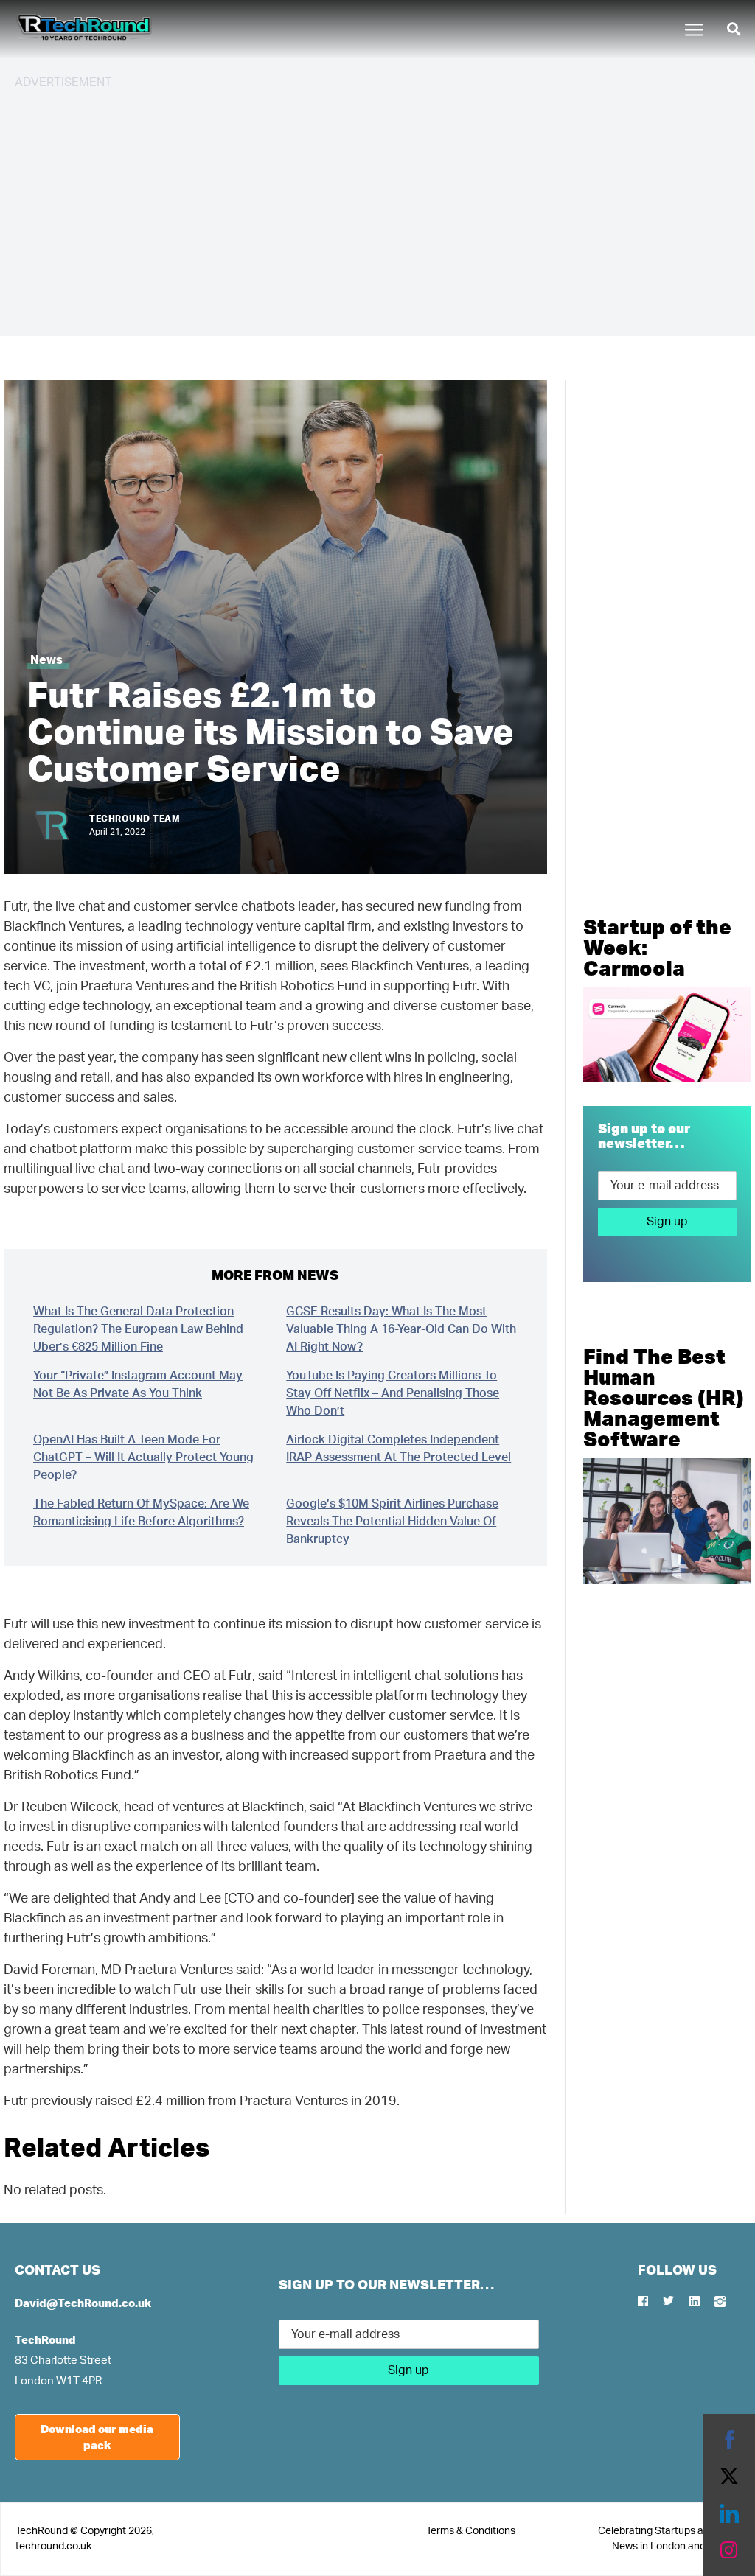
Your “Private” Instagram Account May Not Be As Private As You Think (138, 1385)
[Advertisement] (377, 206)
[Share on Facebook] (729, 2440)
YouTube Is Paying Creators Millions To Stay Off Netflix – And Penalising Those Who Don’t (393, 1393)
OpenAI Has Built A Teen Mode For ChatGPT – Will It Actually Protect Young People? (143, 1457)
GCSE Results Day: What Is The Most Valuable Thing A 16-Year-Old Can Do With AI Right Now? (401, 1329)
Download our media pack (97, 2437)
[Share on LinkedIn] (729, 2513)
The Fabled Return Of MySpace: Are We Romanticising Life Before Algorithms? (141, 1513)
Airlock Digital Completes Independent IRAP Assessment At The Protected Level (399, 1449)
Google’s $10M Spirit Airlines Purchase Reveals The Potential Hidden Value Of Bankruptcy (392, 1522)
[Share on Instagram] (729, 2550)
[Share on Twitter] (729, 2477)
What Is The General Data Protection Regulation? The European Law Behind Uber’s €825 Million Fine (138, 1329)
